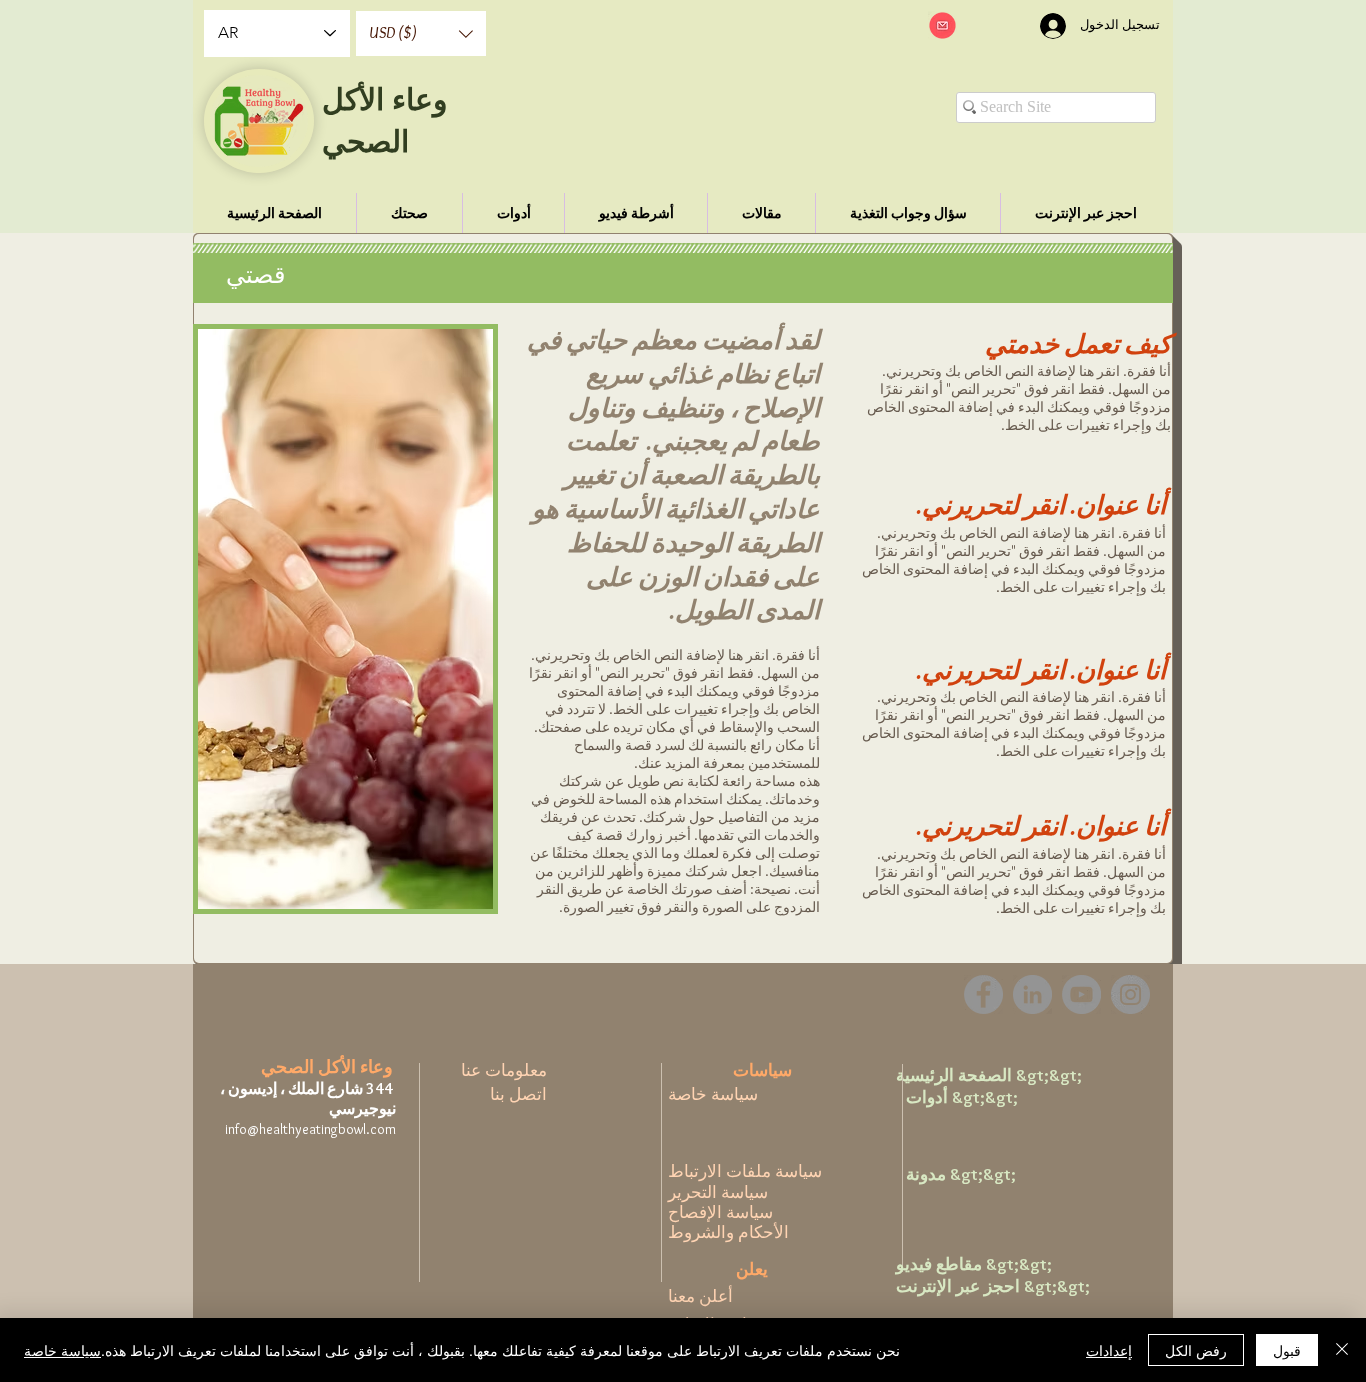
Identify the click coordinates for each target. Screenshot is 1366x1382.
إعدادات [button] (1109, 1350)
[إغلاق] (1342, 1350)
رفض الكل (1196, 1350)
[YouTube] (1081, 994)
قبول (1287, 1350)
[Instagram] (1130, 994)
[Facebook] (983, 994)
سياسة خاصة (62, 1350)
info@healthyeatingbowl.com (310, 1129)
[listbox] (421, 33)
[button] (421, 33)
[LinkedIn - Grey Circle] (1032, 994)
